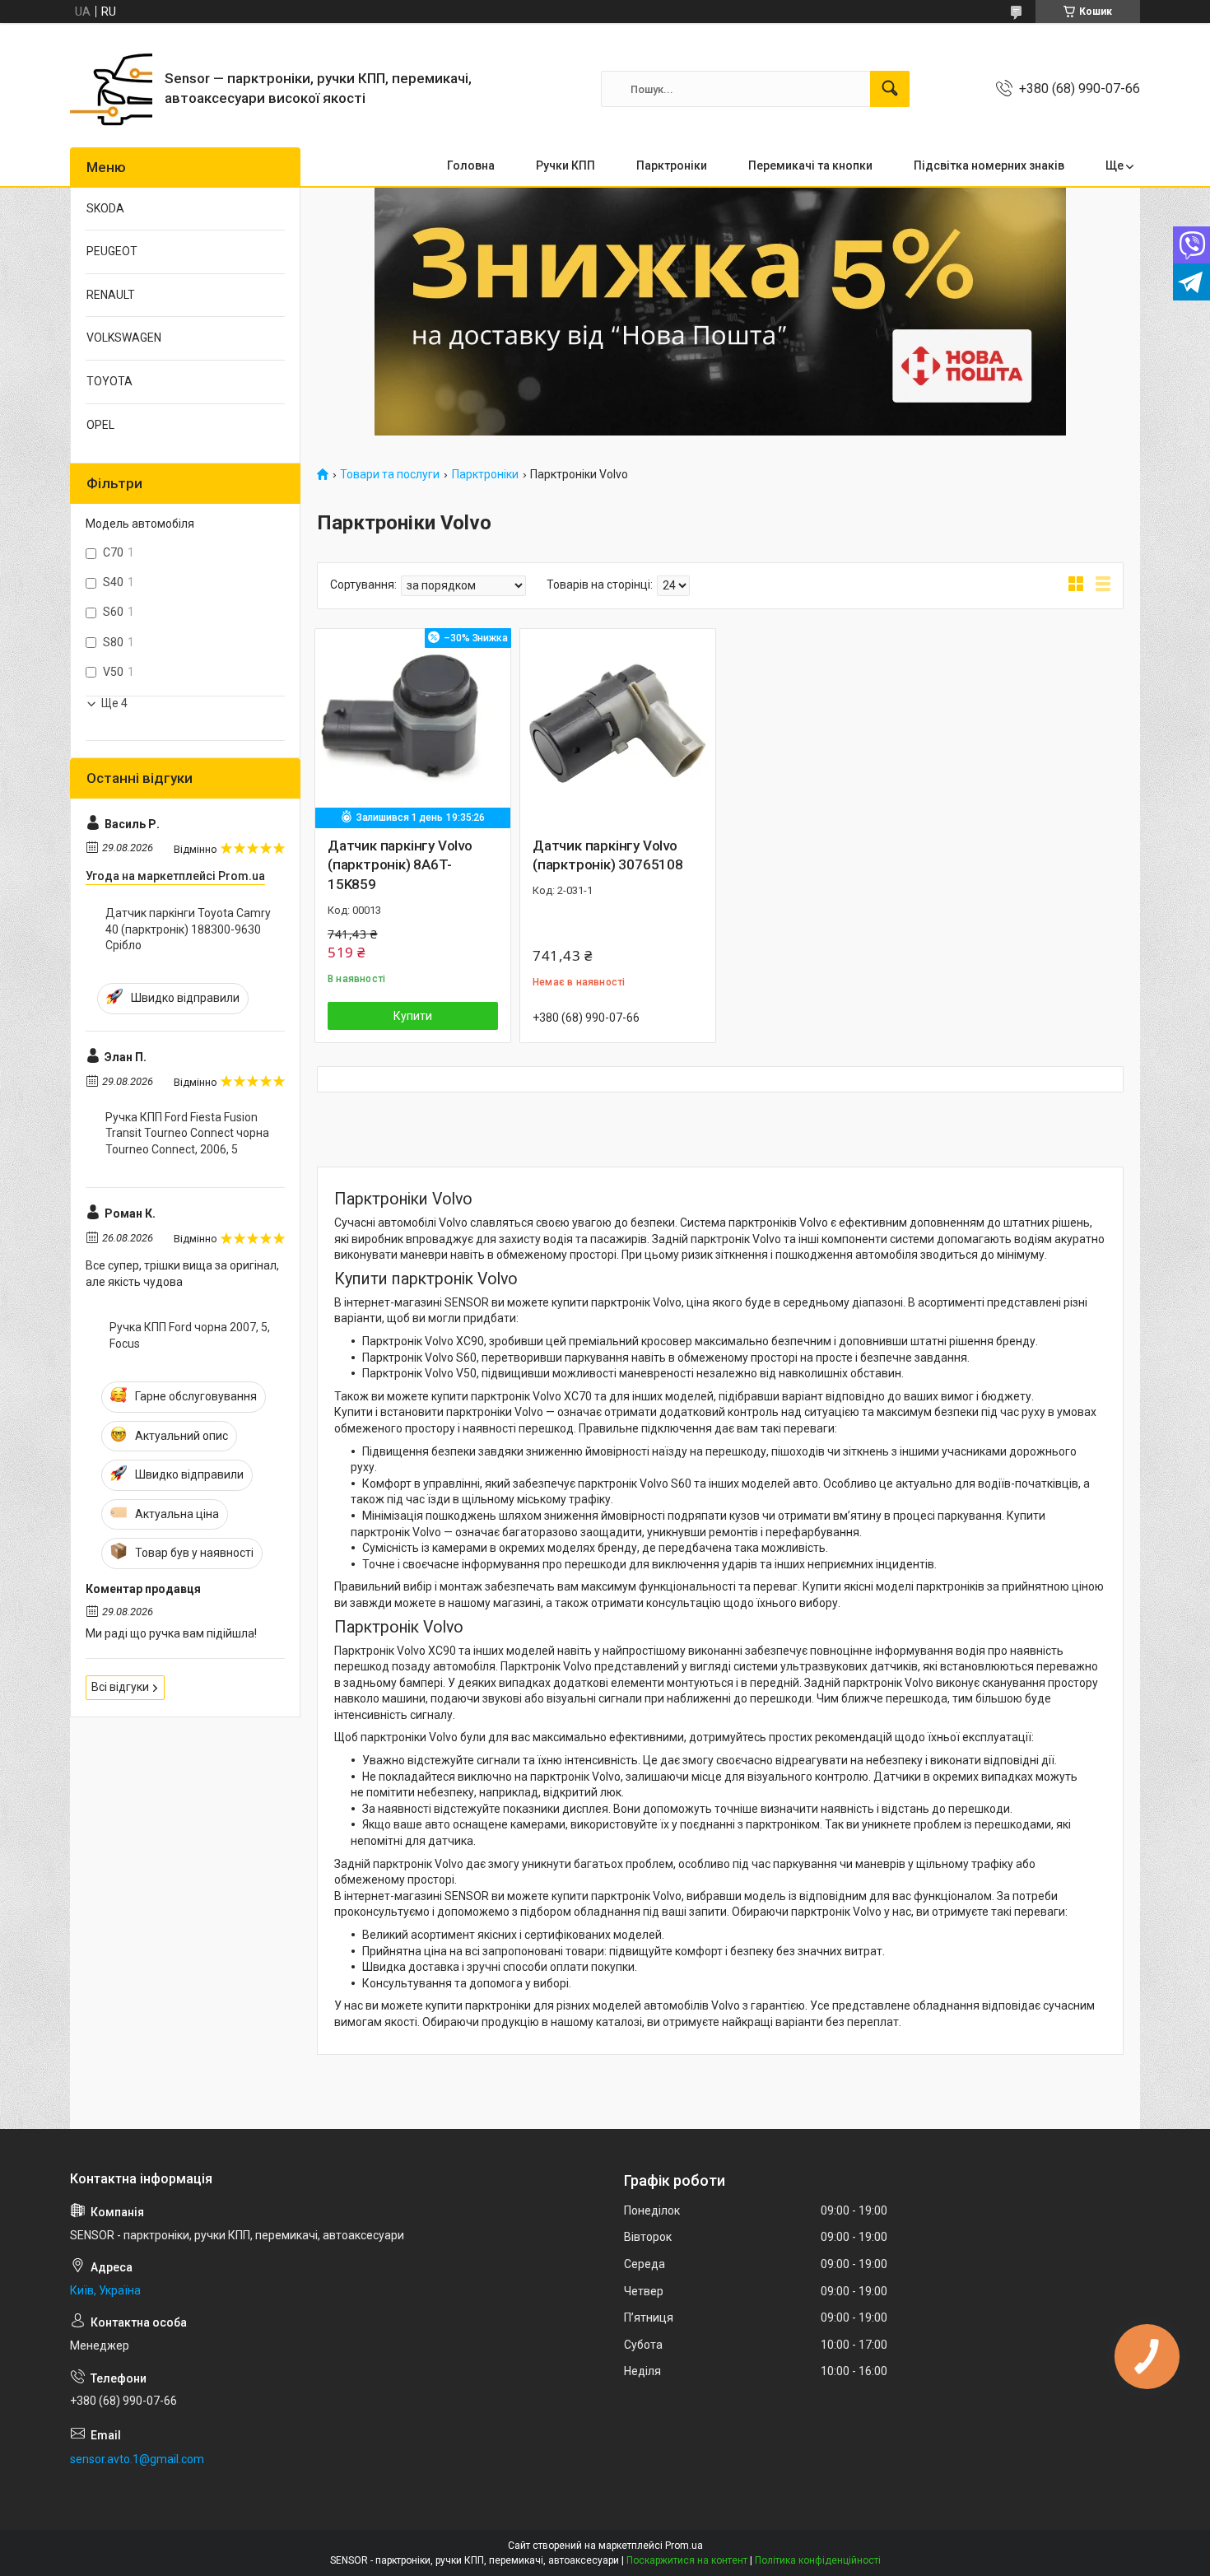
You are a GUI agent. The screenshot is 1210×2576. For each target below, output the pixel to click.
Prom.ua (684, 2546)
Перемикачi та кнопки (810, 165)
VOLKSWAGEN (124, 338)
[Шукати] (890, 89)
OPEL (100, 425)
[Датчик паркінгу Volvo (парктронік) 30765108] (618, 727)
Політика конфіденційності (818, 2560)
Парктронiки (672, 165)
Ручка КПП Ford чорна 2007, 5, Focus (190, 1335)
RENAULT (111, 295)
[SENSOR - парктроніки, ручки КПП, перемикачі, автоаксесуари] (111, 89)
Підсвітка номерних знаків (989, 165)
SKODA (105, 208)
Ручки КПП (565, 165)
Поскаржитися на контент (687, 2560)
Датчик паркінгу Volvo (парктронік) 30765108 (608, 855)
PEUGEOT (112, 251)
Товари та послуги (390, 475)
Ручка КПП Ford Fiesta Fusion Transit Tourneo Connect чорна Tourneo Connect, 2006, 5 (187, 1133)
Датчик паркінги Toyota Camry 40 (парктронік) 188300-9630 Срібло (188, 929)
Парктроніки (485, 475)
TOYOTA (109, 381)
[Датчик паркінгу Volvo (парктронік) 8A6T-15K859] (413, 727)
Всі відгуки (120, 1687)
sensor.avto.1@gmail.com (137, 2459)
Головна (471, 165)
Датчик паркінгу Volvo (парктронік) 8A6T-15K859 (400, 865)
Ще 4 (114, 703)
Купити (413, 1016)
